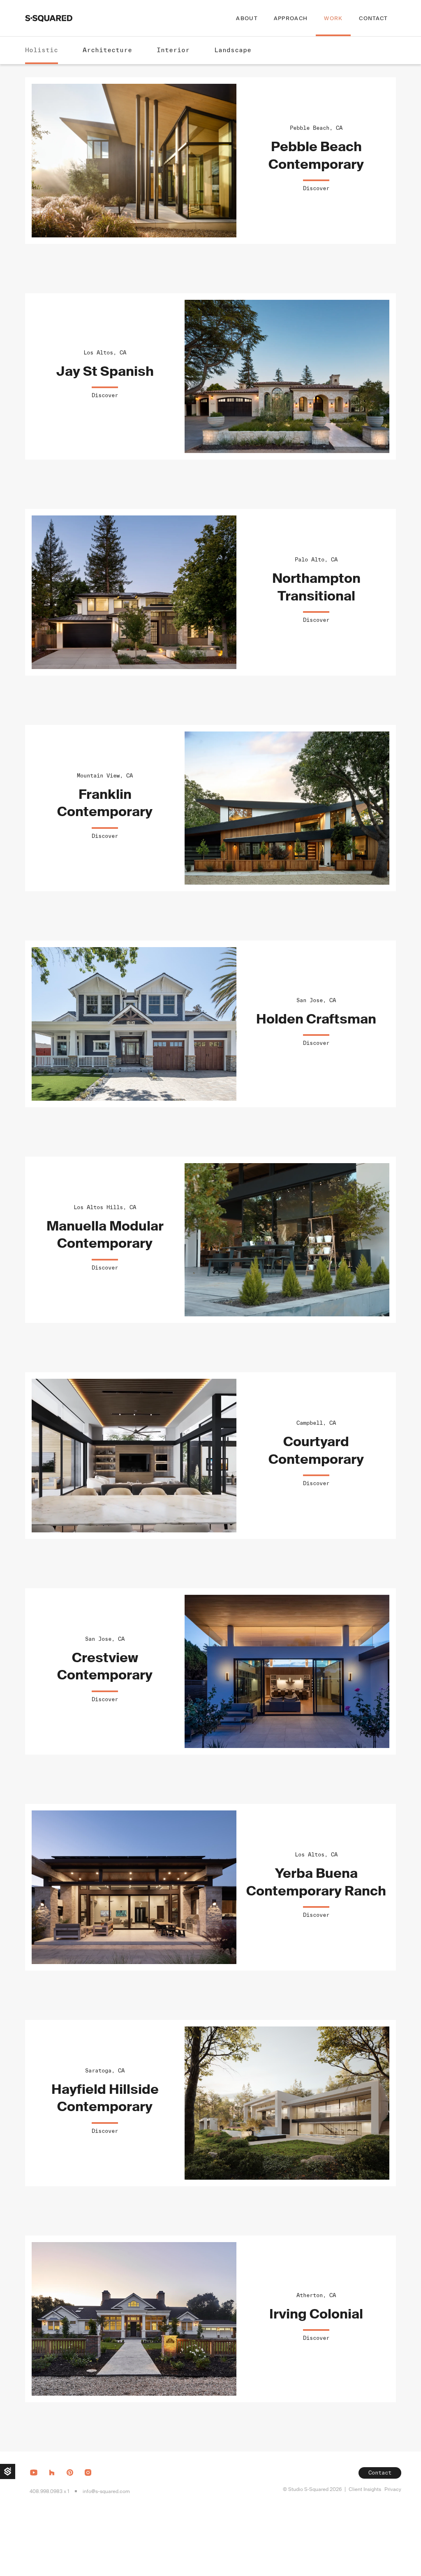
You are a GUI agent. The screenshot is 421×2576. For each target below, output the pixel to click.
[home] (49, 18)
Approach (291, 18)
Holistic (42, 50)
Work (333, 18)
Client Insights (365, 2489)
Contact (373, 18)
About (247, 18)
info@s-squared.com (106, 2491)
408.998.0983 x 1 (49, 2491)
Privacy (393, 2489)
